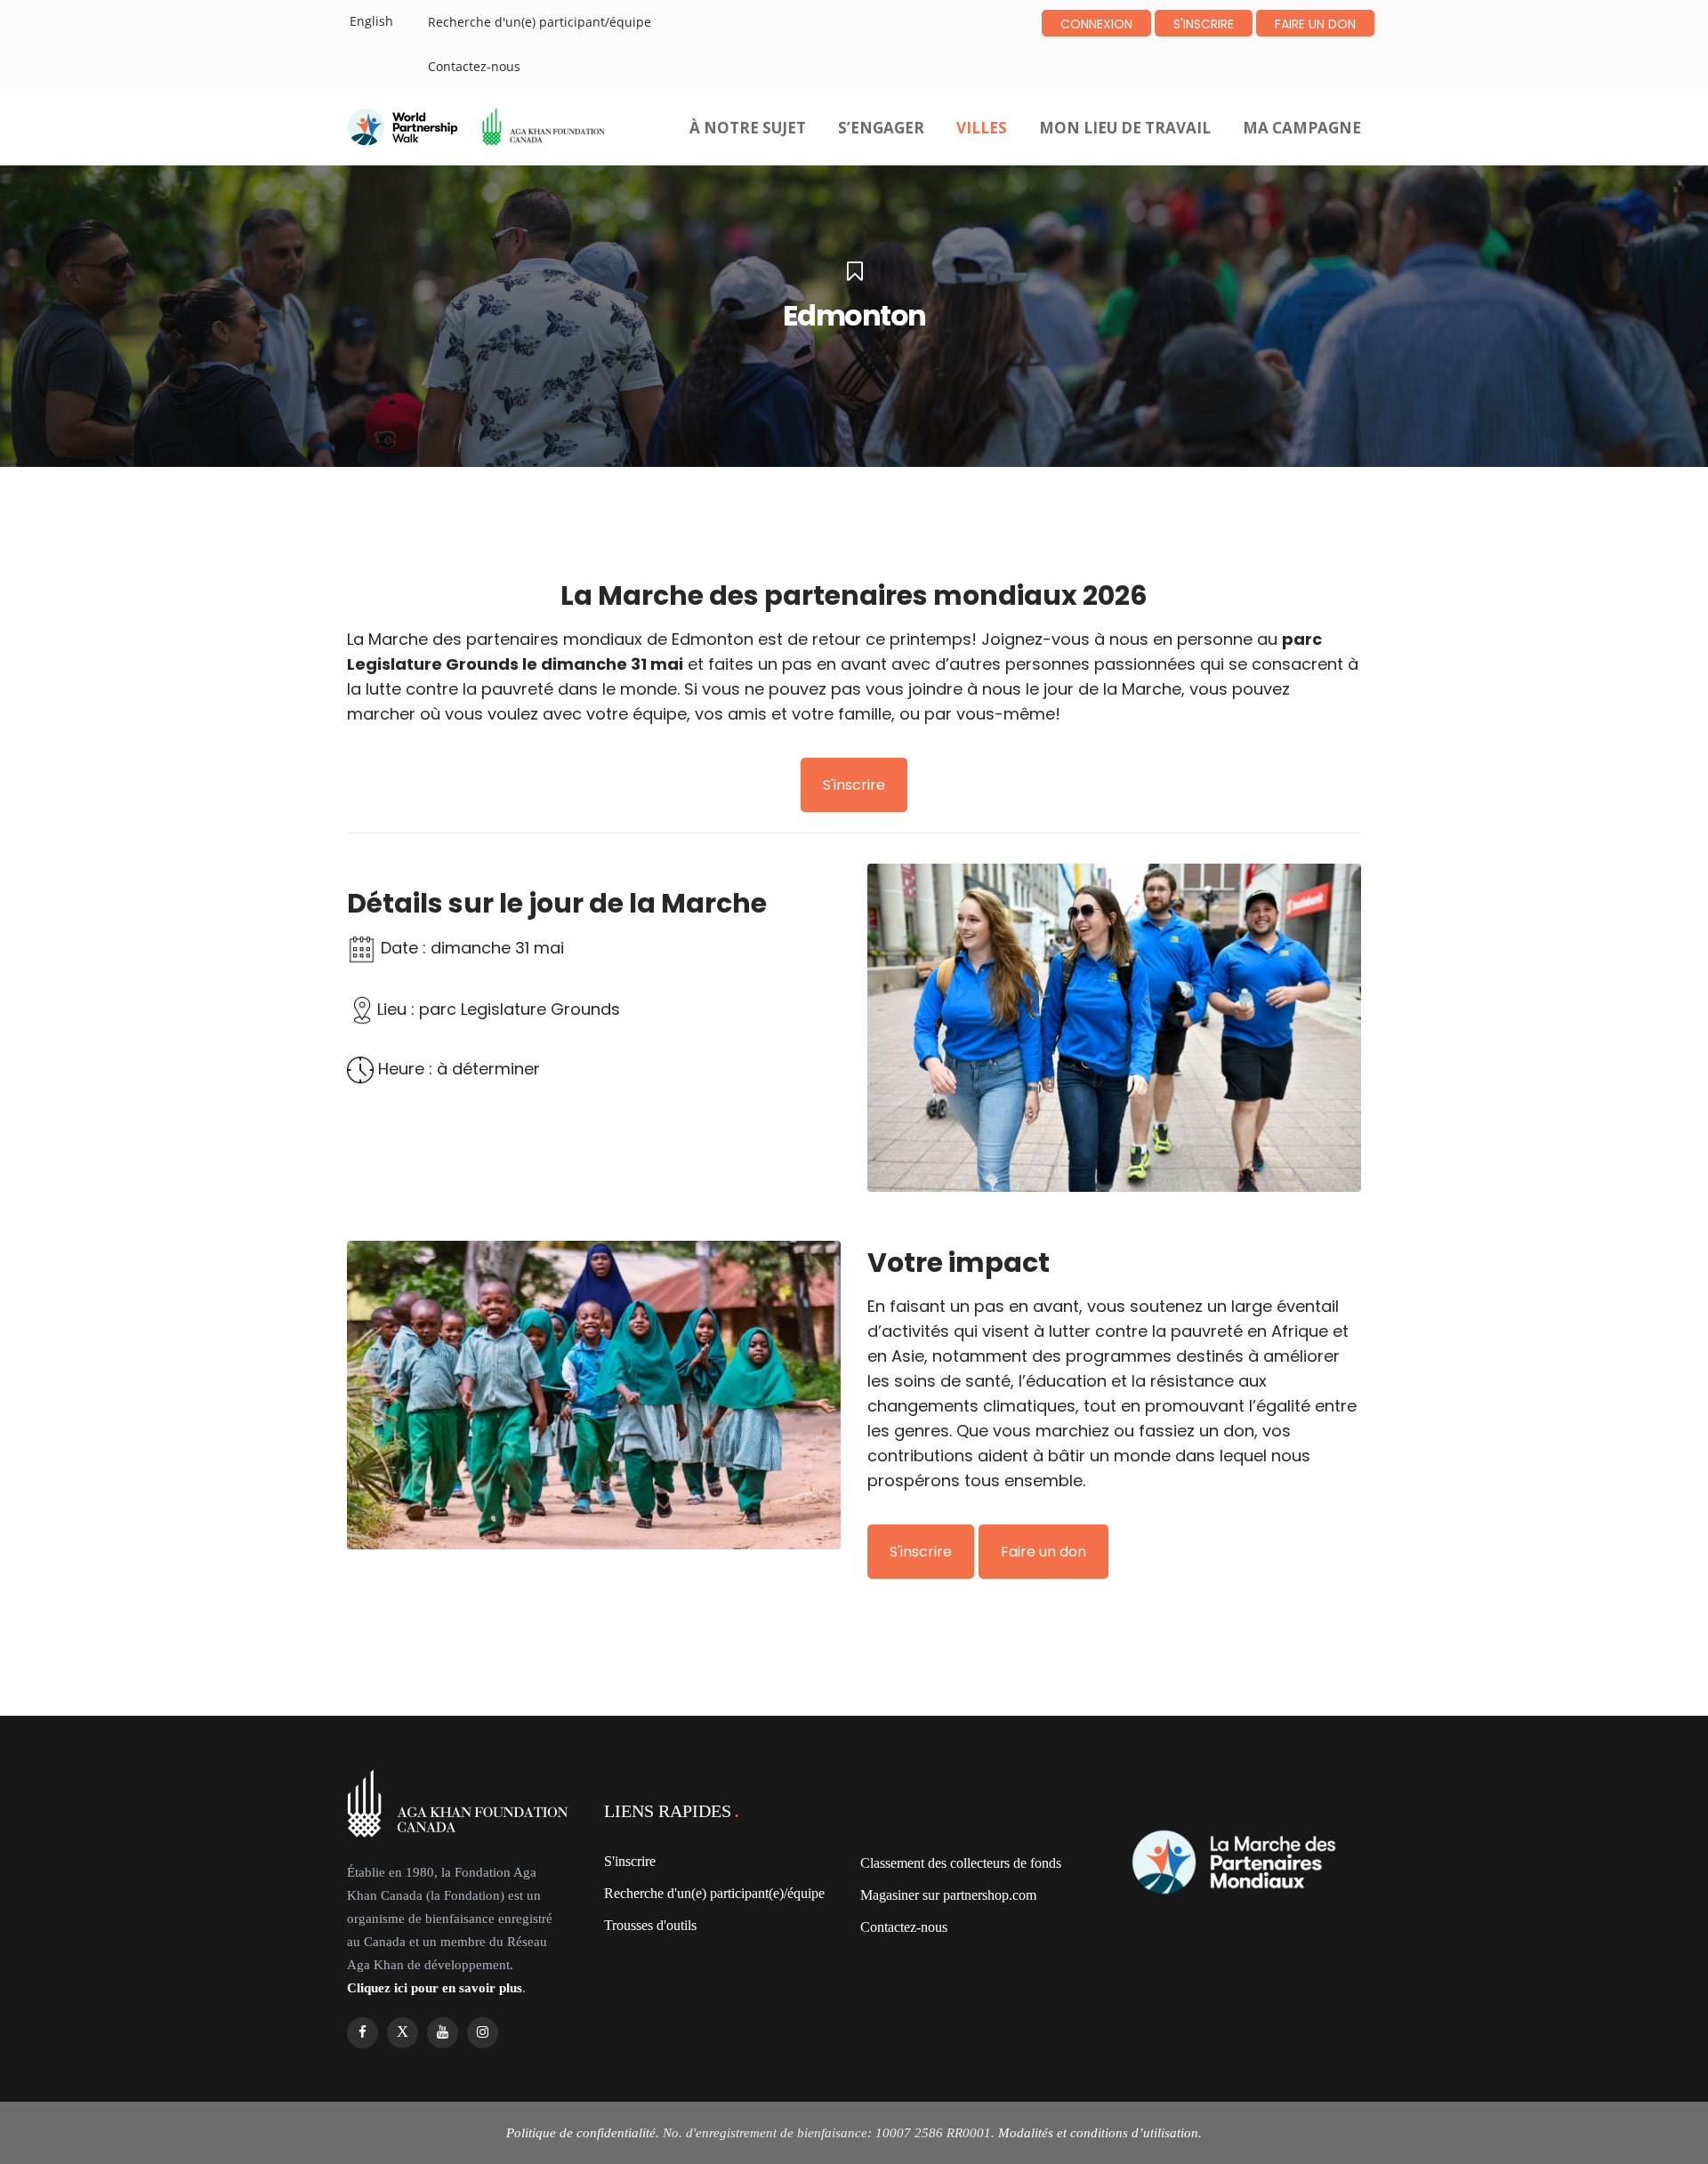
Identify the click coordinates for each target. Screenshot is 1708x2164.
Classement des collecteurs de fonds (961, 1863)
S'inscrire (1204, 24)
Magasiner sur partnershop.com (948, 1895)
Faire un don (1043, 1552)
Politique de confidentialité (581, 2133)
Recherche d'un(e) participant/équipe (540, 22)
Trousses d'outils (650, 1925)
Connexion (1096, 24)
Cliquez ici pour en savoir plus (435, 1988)
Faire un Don (1315, 24)
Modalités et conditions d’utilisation (1098, 2133)
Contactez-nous (474, 66)
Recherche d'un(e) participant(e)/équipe (714, 1893)
